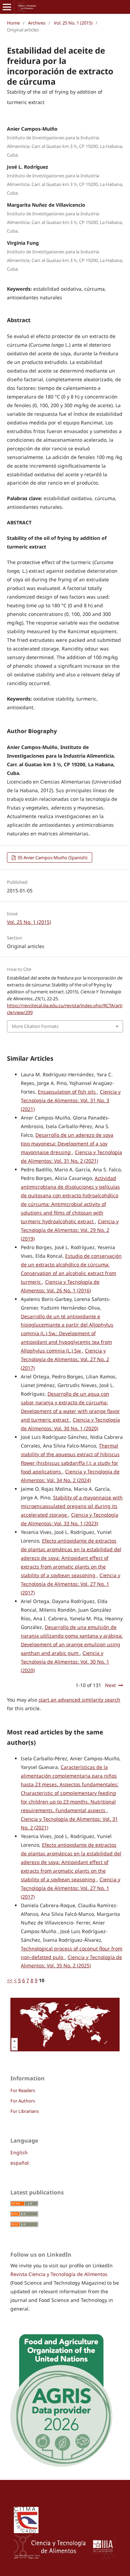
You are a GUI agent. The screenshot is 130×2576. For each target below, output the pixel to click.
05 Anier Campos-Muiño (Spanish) (52, 858)
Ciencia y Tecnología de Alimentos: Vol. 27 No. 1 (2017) (71, 1584)
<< (10, 1980)
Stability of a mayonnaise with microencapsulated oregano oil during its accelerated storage (72, 1506)
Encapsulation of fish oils (67, 1092)
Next (110, 1685)
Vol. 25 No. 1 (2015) (73, 23)
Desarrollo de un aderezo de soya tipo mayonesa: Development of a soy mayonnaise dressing (67, 1144)
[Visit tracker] (65, 2049)
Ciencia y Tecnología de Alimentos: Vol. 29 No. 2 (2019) (70, 1230)
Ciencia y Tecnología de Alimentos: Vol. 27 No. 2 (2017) (65, 1359)
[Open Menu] (7, 7)
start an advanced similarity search (79, 1700)
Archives (37, 23)
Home (13, 23)
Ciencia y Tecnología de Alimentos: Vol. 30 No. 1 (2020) (65, 1662)
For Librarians (25, 2111)
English (19, 2152)
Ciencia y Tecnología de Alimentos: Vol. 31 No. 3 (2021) (71, 1100)
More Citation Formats (35, 1026)
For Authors (23, 2101)
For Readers (23, 2090)
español (20, 2163)
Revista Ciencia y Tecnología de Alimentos (59, 2274)
